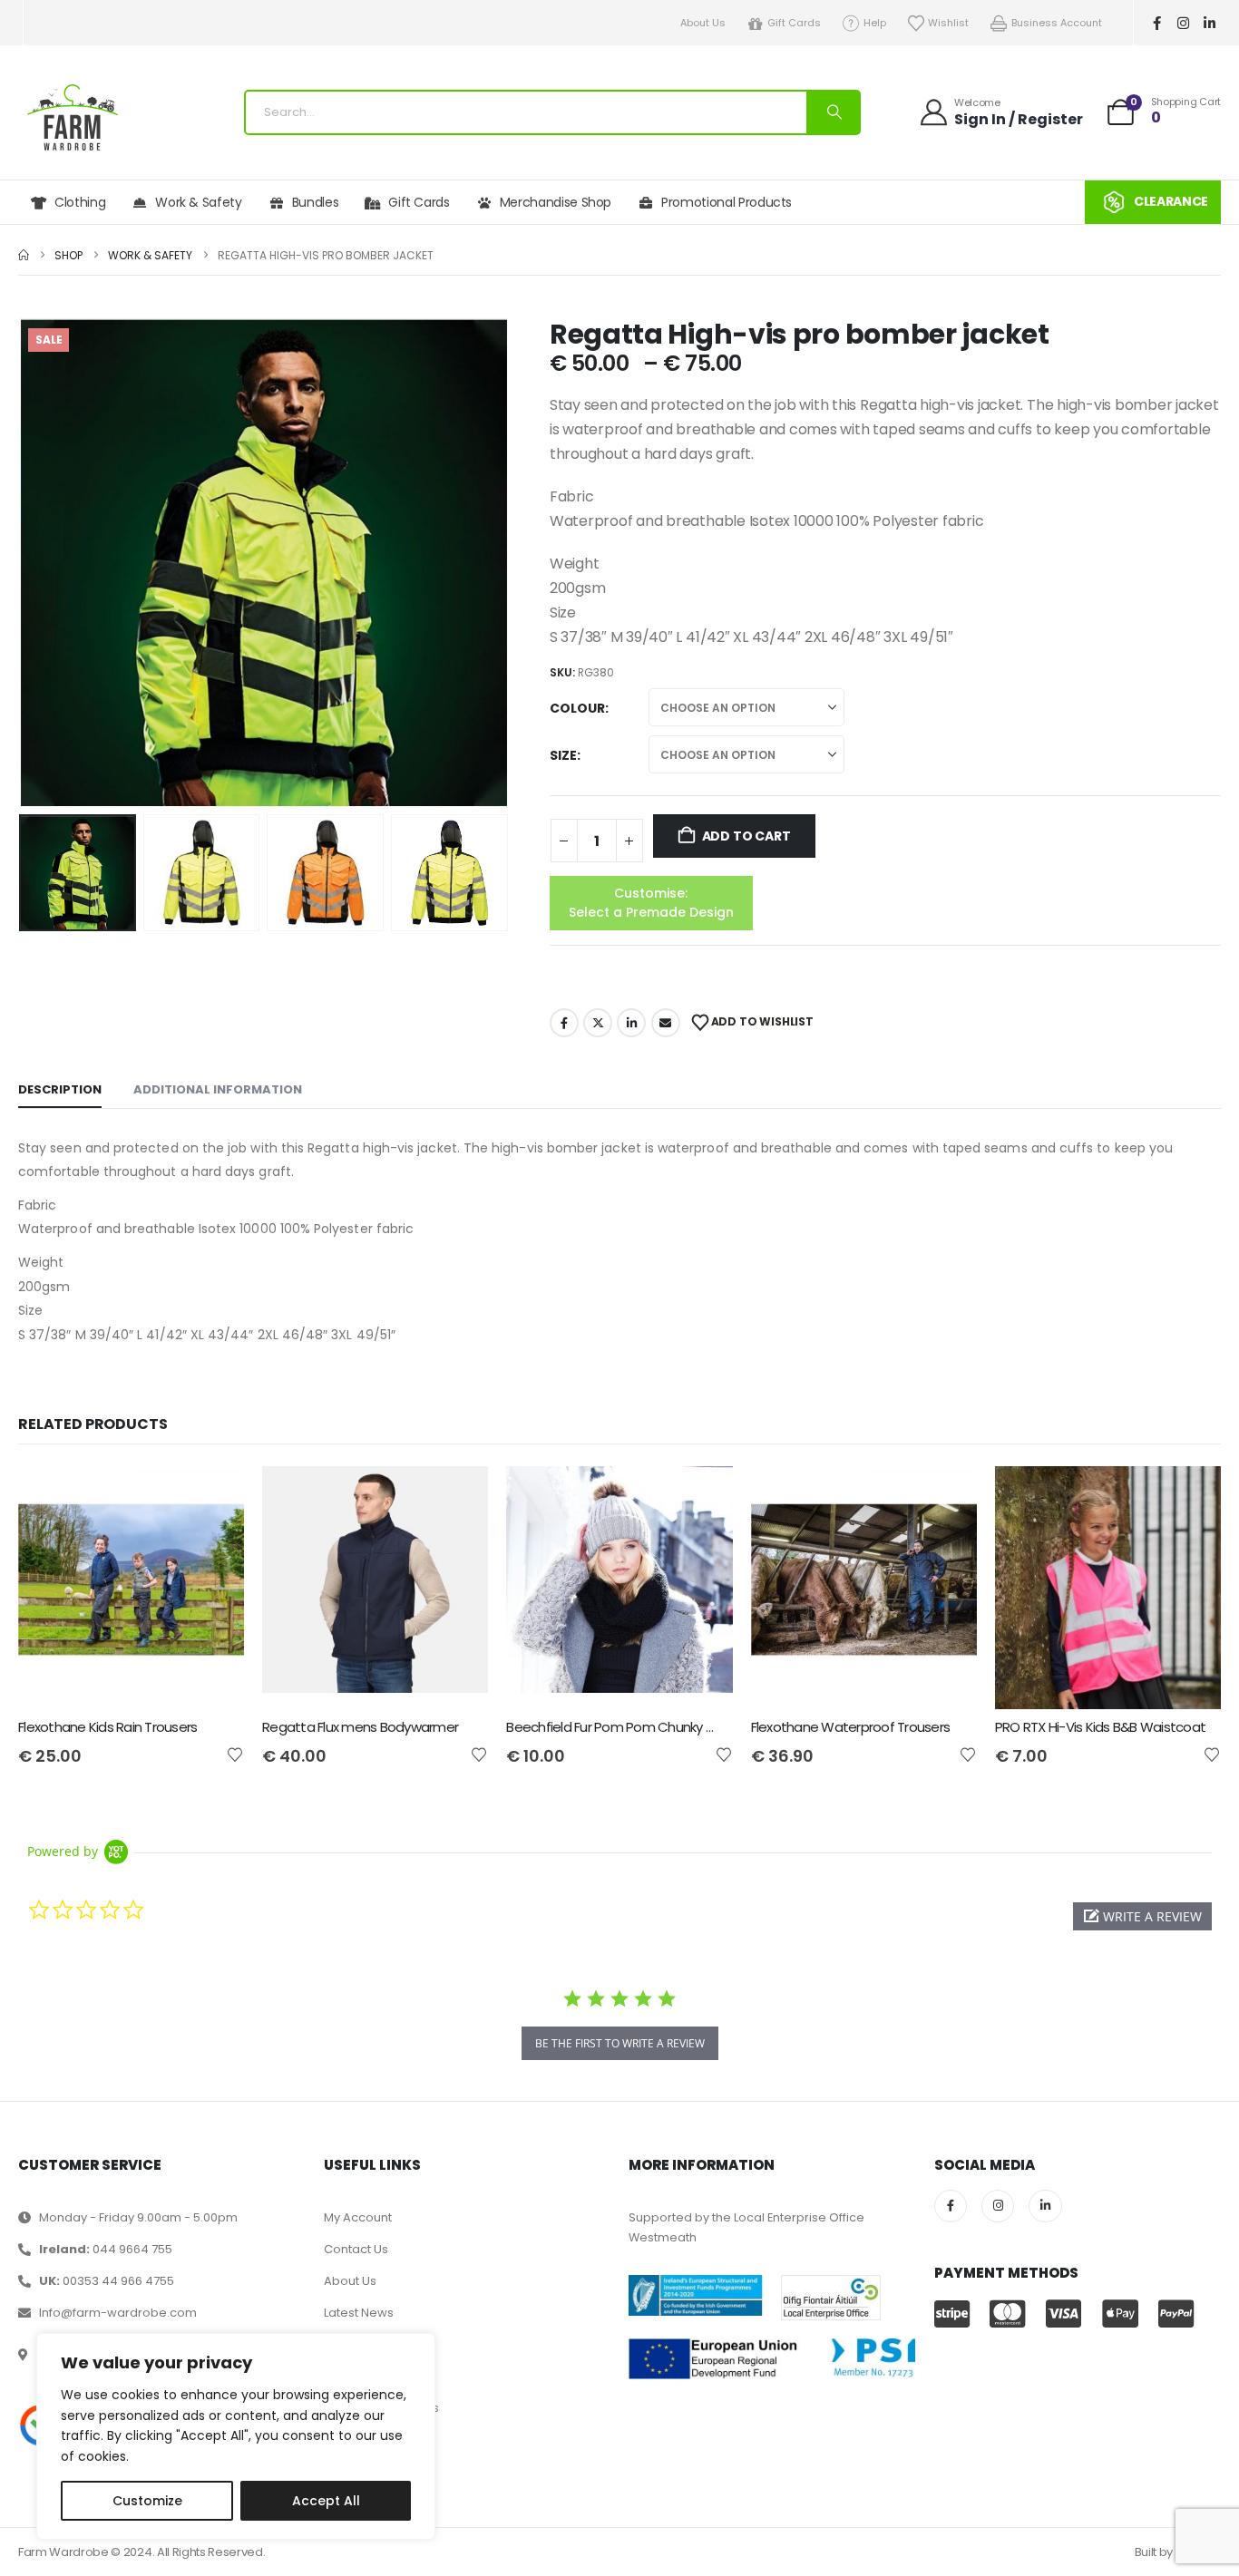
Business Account (1057, 23)
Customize (147, 2501)
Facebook (564, 1023)
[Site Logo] (73, 117)
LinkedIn (631, 1023)
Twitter (598, 1023)
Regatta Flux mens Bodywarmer (360, 1727)
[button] (23, 563)
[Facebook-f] (1157, 23)
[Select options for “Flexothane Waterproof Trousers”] (947, 1496)
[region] (236, 2436)
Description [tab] (60, 1089)
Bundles (316, 202)
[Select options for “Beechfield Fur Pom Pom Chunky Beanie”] (703, 1496)
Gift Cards (794, 23)
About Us (703, 23)
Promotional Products (727, 202)
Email (666, 1023)
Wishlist (948, 23)
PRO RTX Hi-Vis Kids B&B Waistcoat (1100, 1727)
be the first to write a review (620, 2043)
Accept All (326, 2501)
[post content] (131, 1588)
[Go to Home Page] (24, 255)
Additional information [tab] (218, 1089)
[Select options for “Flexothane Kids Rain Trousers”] (214, 1496)
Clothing (80, 202)
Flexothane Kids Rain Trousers (107, 1727)
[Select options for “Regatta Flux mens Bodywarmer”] (458, 1496)
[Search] (833, 112)
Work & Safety (198, 202)
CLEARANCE (1171, 201)
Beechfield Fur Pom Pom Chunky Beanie (627, 1727)
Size (563, 755)
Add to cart (746, 836)
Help (875, 23)
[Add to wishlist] (235, 1754)
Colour (577, 708)
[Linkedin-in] (1210, 23)
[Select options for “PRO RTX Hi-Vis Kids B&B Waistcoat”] (1191, 1496)
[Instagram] (1184, 23)
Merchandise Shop (556, 202)
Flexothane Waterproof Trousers (851, 1727)
